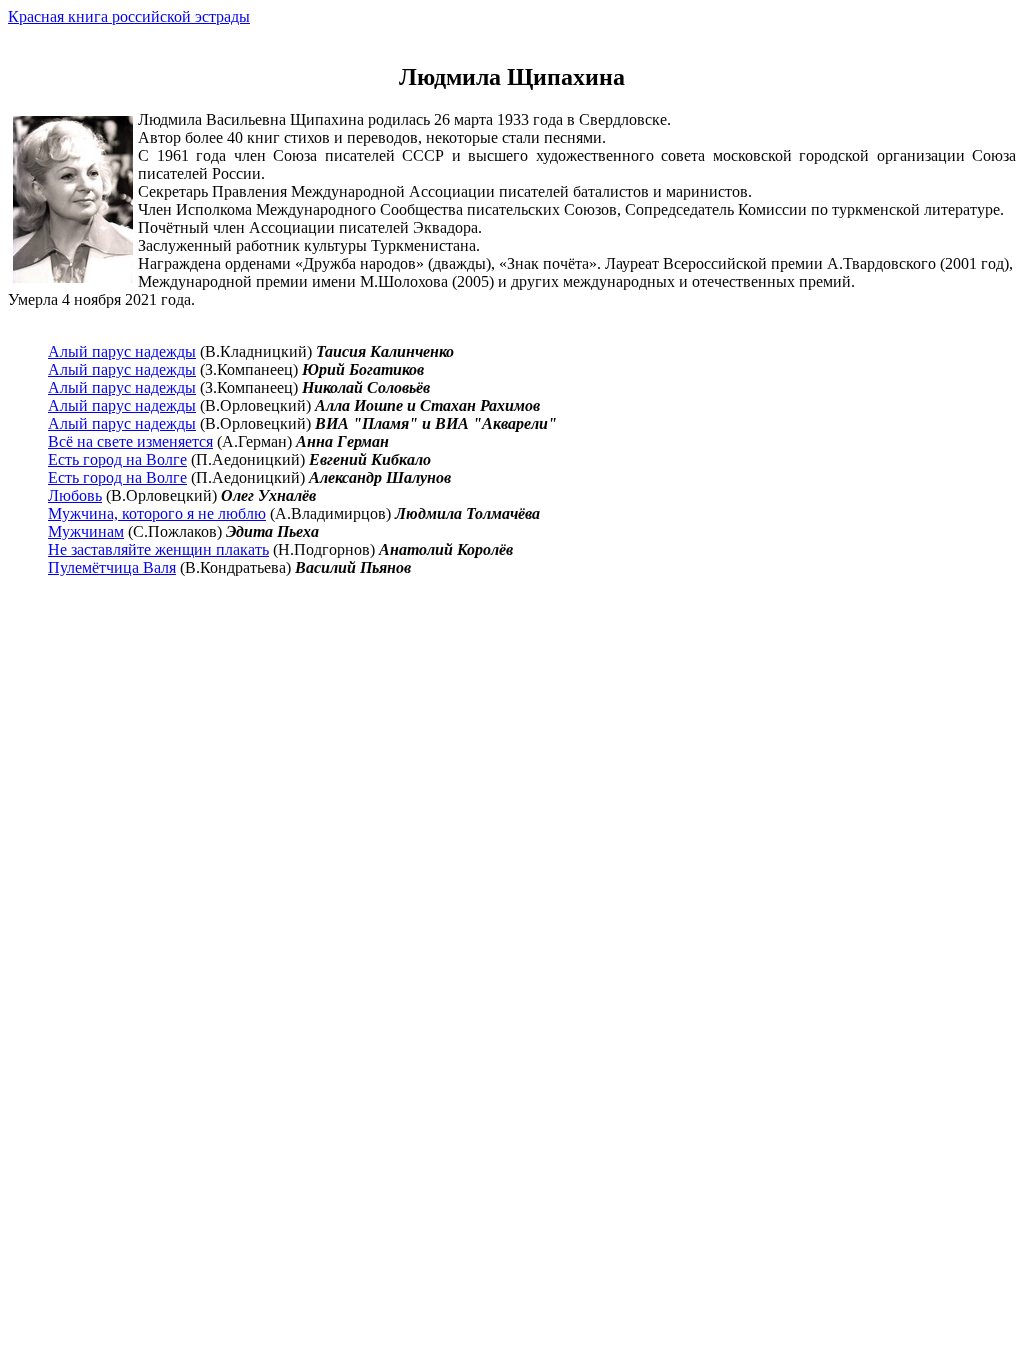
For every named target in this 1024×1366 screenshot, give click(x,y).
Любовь (75, 495)
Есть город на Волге (117, 459)
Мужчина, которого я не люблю (157, 513)
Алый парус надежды (122, 351)
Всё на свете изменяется (130, 441)
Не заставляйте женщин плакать (158, 549)
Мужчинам (86, 531)
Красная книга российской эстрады (129, 16)
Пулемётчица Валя (112, 567)
